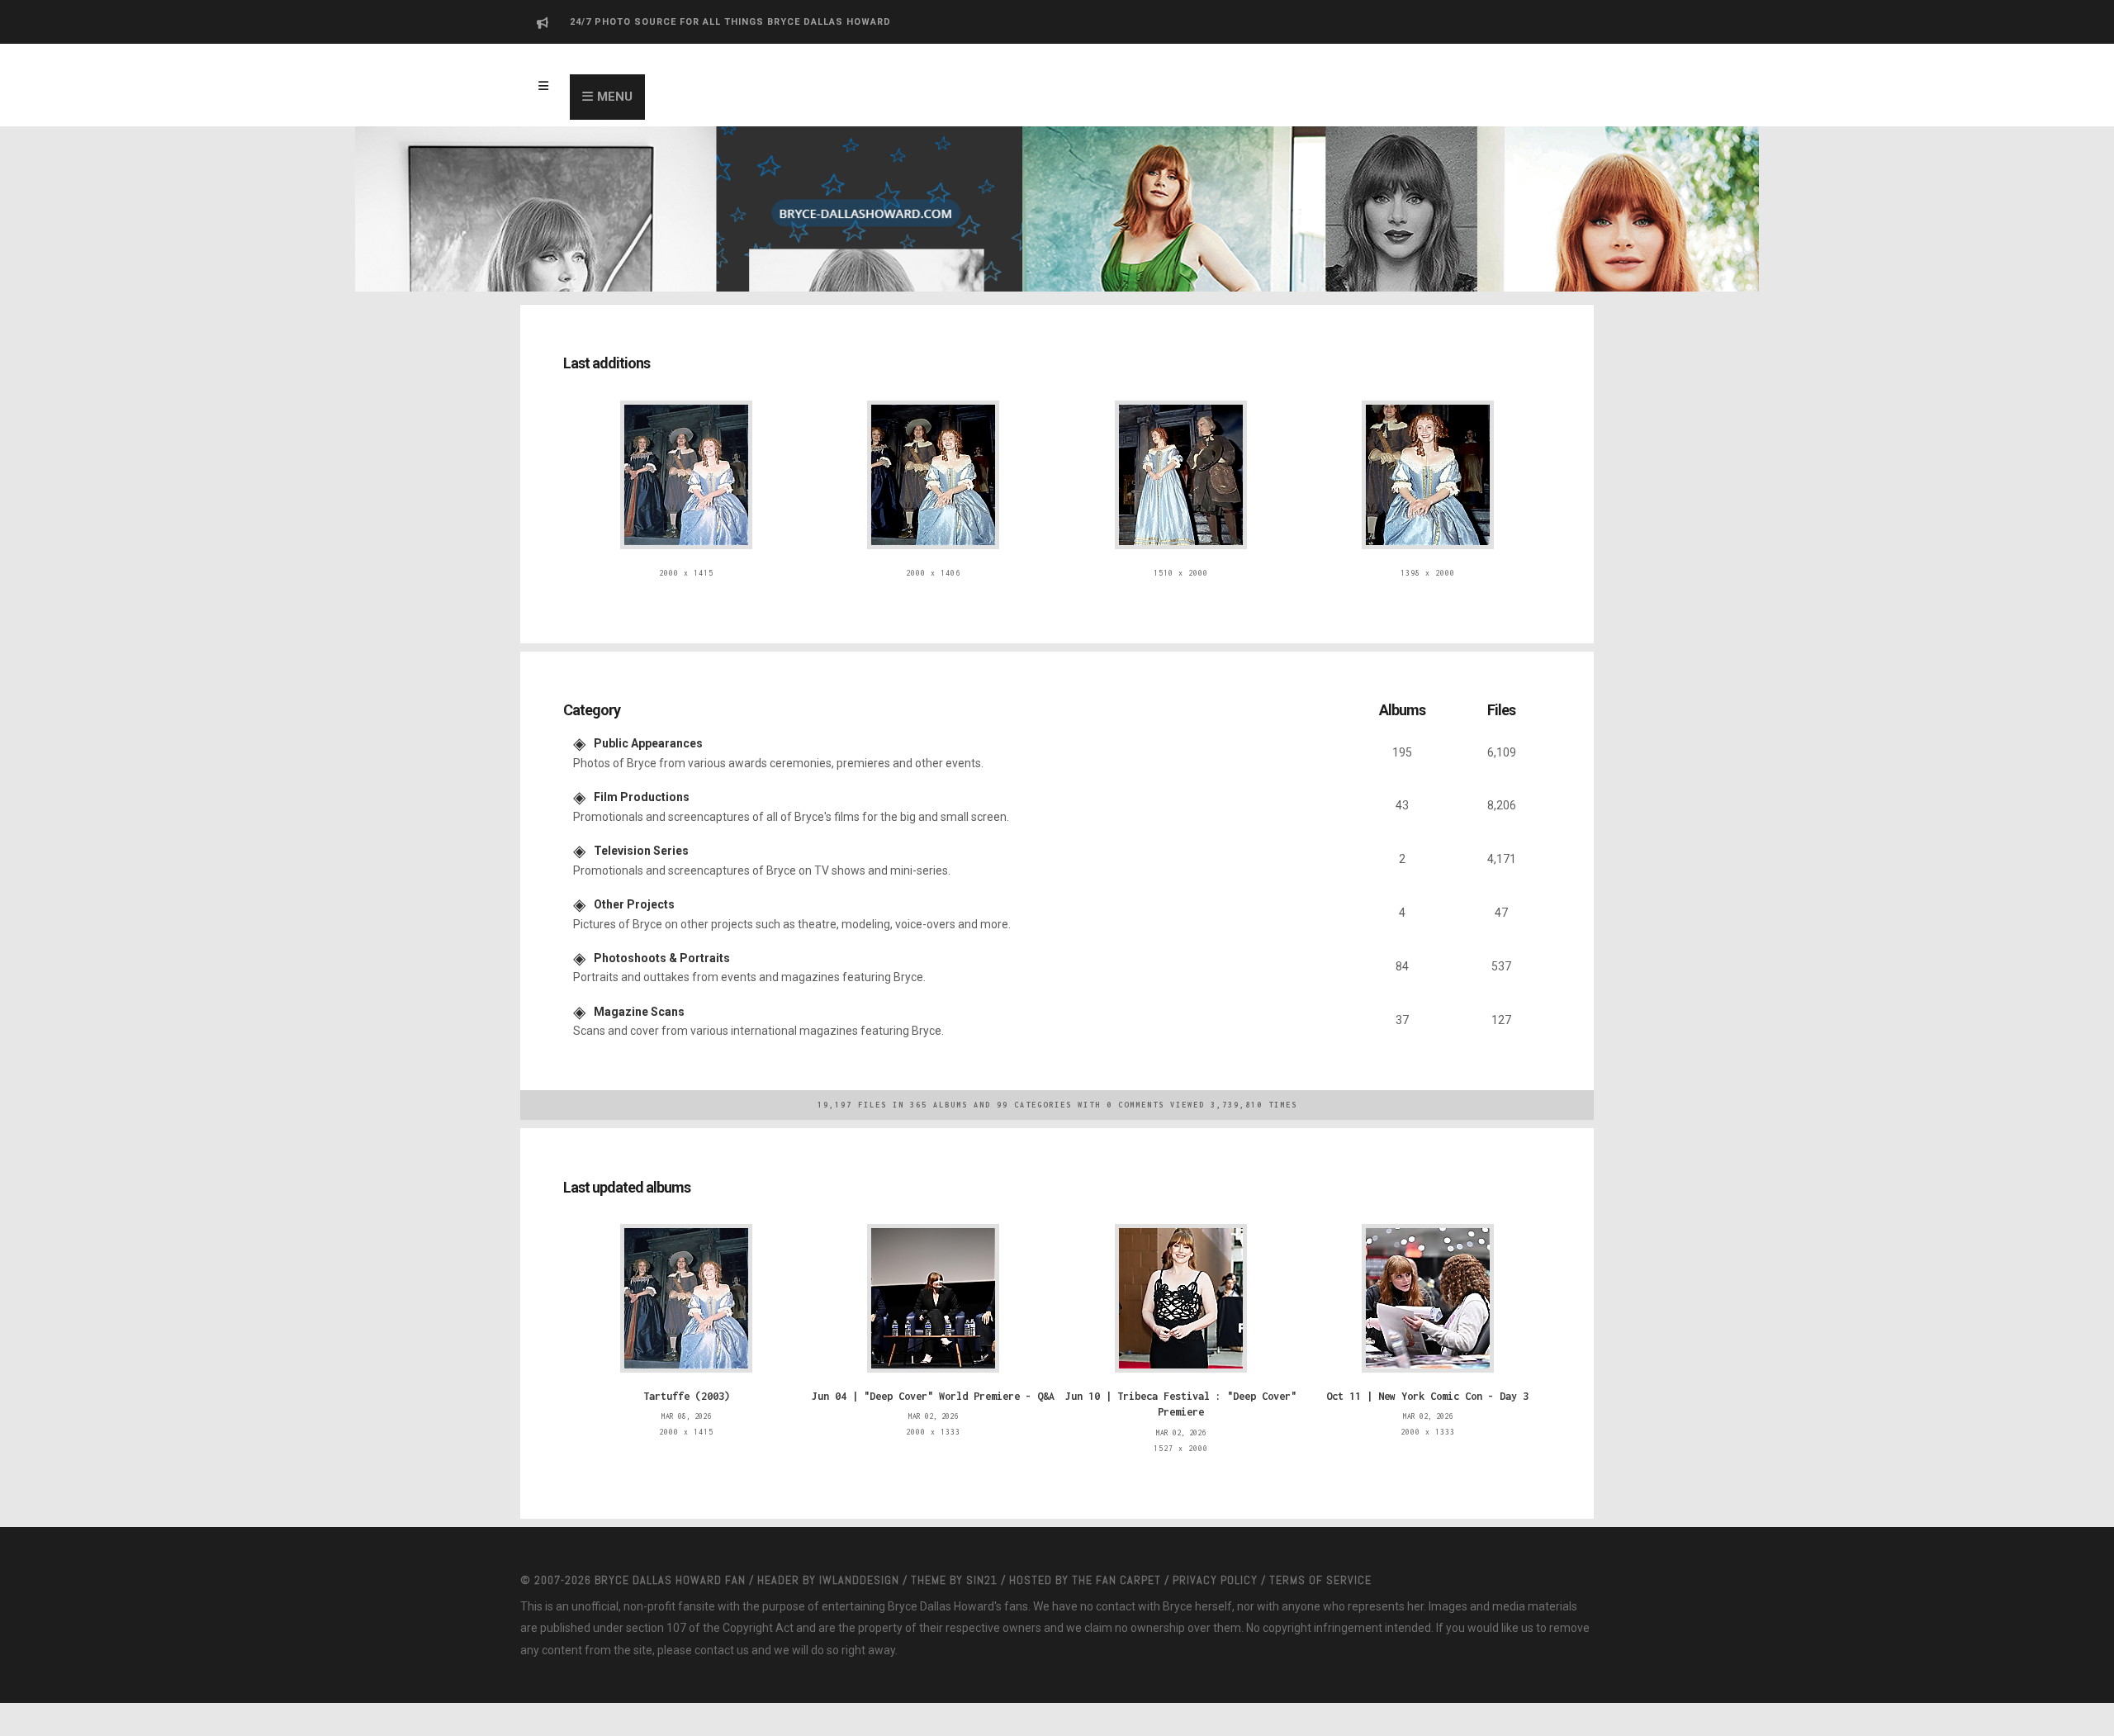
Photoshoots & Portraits (662, 937)
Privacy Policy (1215, 1547)
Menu (615, 97)
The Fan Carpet (1116, 1547)
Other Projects (634, 887)
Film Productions (642, 787)
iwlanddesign (859, 1547)
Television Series (641, 837)
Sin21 (982, 1547)
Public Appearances (648, 737)
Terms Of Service (1320, 1547)
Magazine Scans (639, 987)
